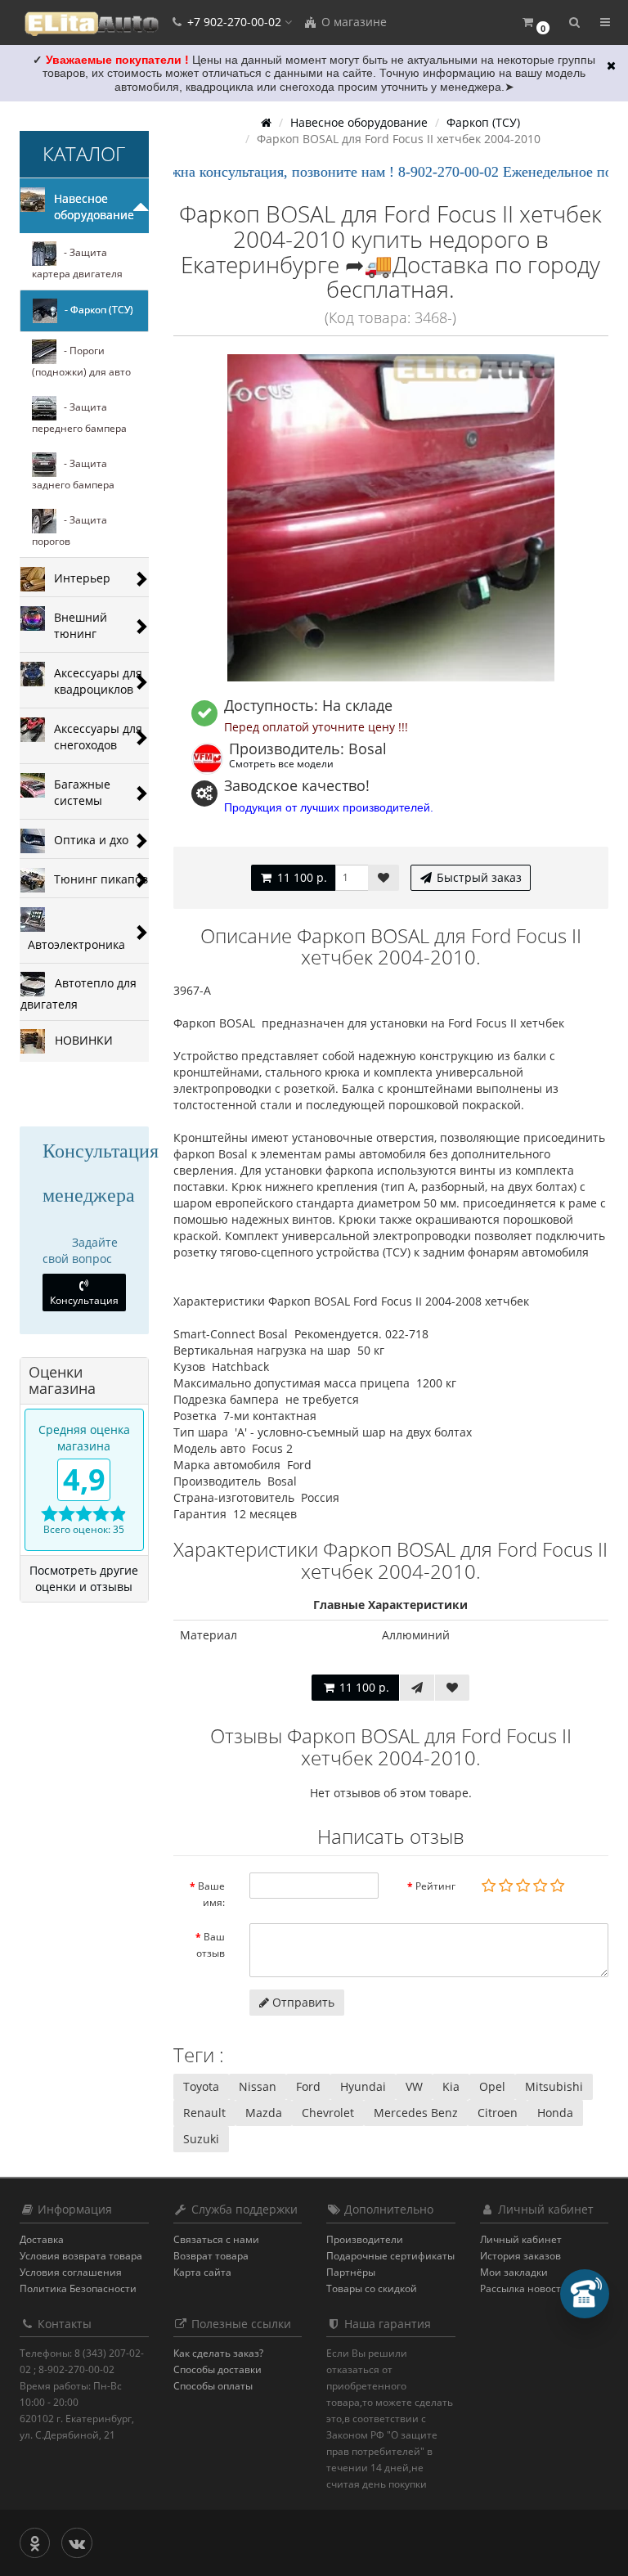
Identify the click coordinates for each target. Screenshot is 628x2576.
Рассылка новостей (527, 2288)
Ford (308, 2086)
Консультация (84, 1300)
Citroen (498, 2113)
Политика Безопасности (78, 2288)
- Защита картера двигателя (77, 263)
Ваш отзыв (211, 1945)
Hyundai (363, 2086)
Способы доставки (218, 2369)
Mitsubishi (554, 2086)
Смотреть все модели (281, 763)
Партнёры (351, 2272)
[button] (535, 22)
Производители (365, 2239)
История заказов (520, 2256)
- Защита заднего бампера (73, 474)
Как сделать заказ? (218, 2353)
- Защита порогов (70, 530)
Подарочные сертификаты (390, 2256)
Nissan (258, 2086)
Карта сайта (202, 2272)
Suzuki (201, 2139)
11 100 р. (301, 877)
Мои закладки (514, 2272)
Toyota (201, 2086)
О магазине (352, 22)
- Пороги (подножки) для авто (81, 361)
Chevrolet (328, 2113)
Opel (492, 2086)
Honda (555, 2113)
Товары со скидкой (372, 2288)
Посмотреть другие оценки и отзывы (84, 1578)
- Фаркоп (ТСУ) (95, 310)
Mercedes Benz (416, 2113)
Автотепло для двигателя (78, 993)
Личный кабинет (521, 2239)
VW (414, 2086)
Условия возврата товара (81, 2256)
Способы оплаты (213, 2386)
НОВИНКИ (79, 1039)
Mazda (264, 2113)
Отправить (302, 2002)
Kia (451, 2086)
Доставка (42, 2239)
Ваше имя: (211, 1894)
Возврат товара (211, 2256)
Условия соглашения (71, 2272)
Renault (204, 2113)
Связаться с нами (216, 2239)
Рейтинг (435, 1886)
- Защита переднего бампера (79, 418)
